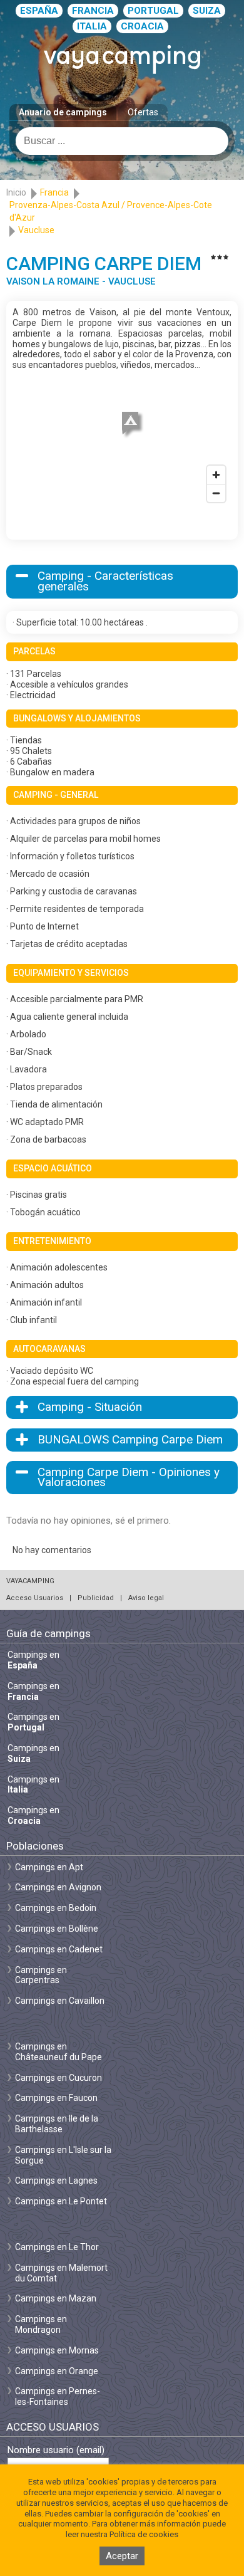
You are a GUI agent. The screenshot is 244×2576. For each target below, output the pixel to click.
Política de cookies (144, 2534)
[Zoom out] (216, 493)
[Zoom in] (216, 475)
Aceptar (122, 2556)
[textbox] (122, 141)
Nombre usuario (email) (56, 2450)
